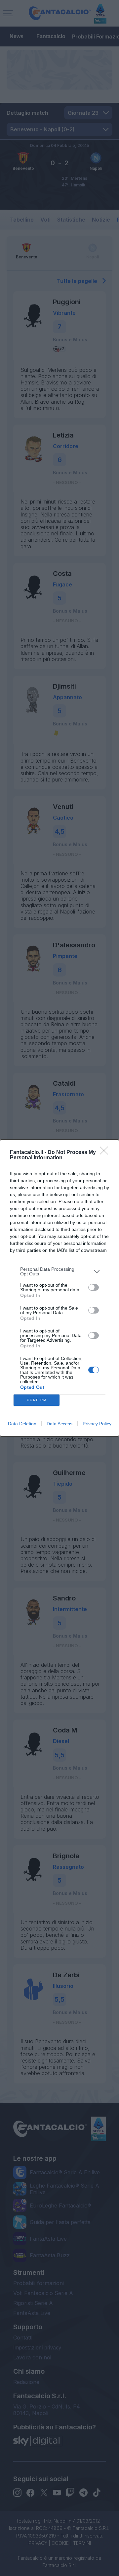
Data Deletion (22, 1424)
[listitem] (59, 1271)
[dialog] (59, 1288)
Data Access (59, 1424)
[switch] (94, 1287)
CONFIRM (37, 1400)
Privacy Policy (97, 1424)
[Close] (106, 1153)
